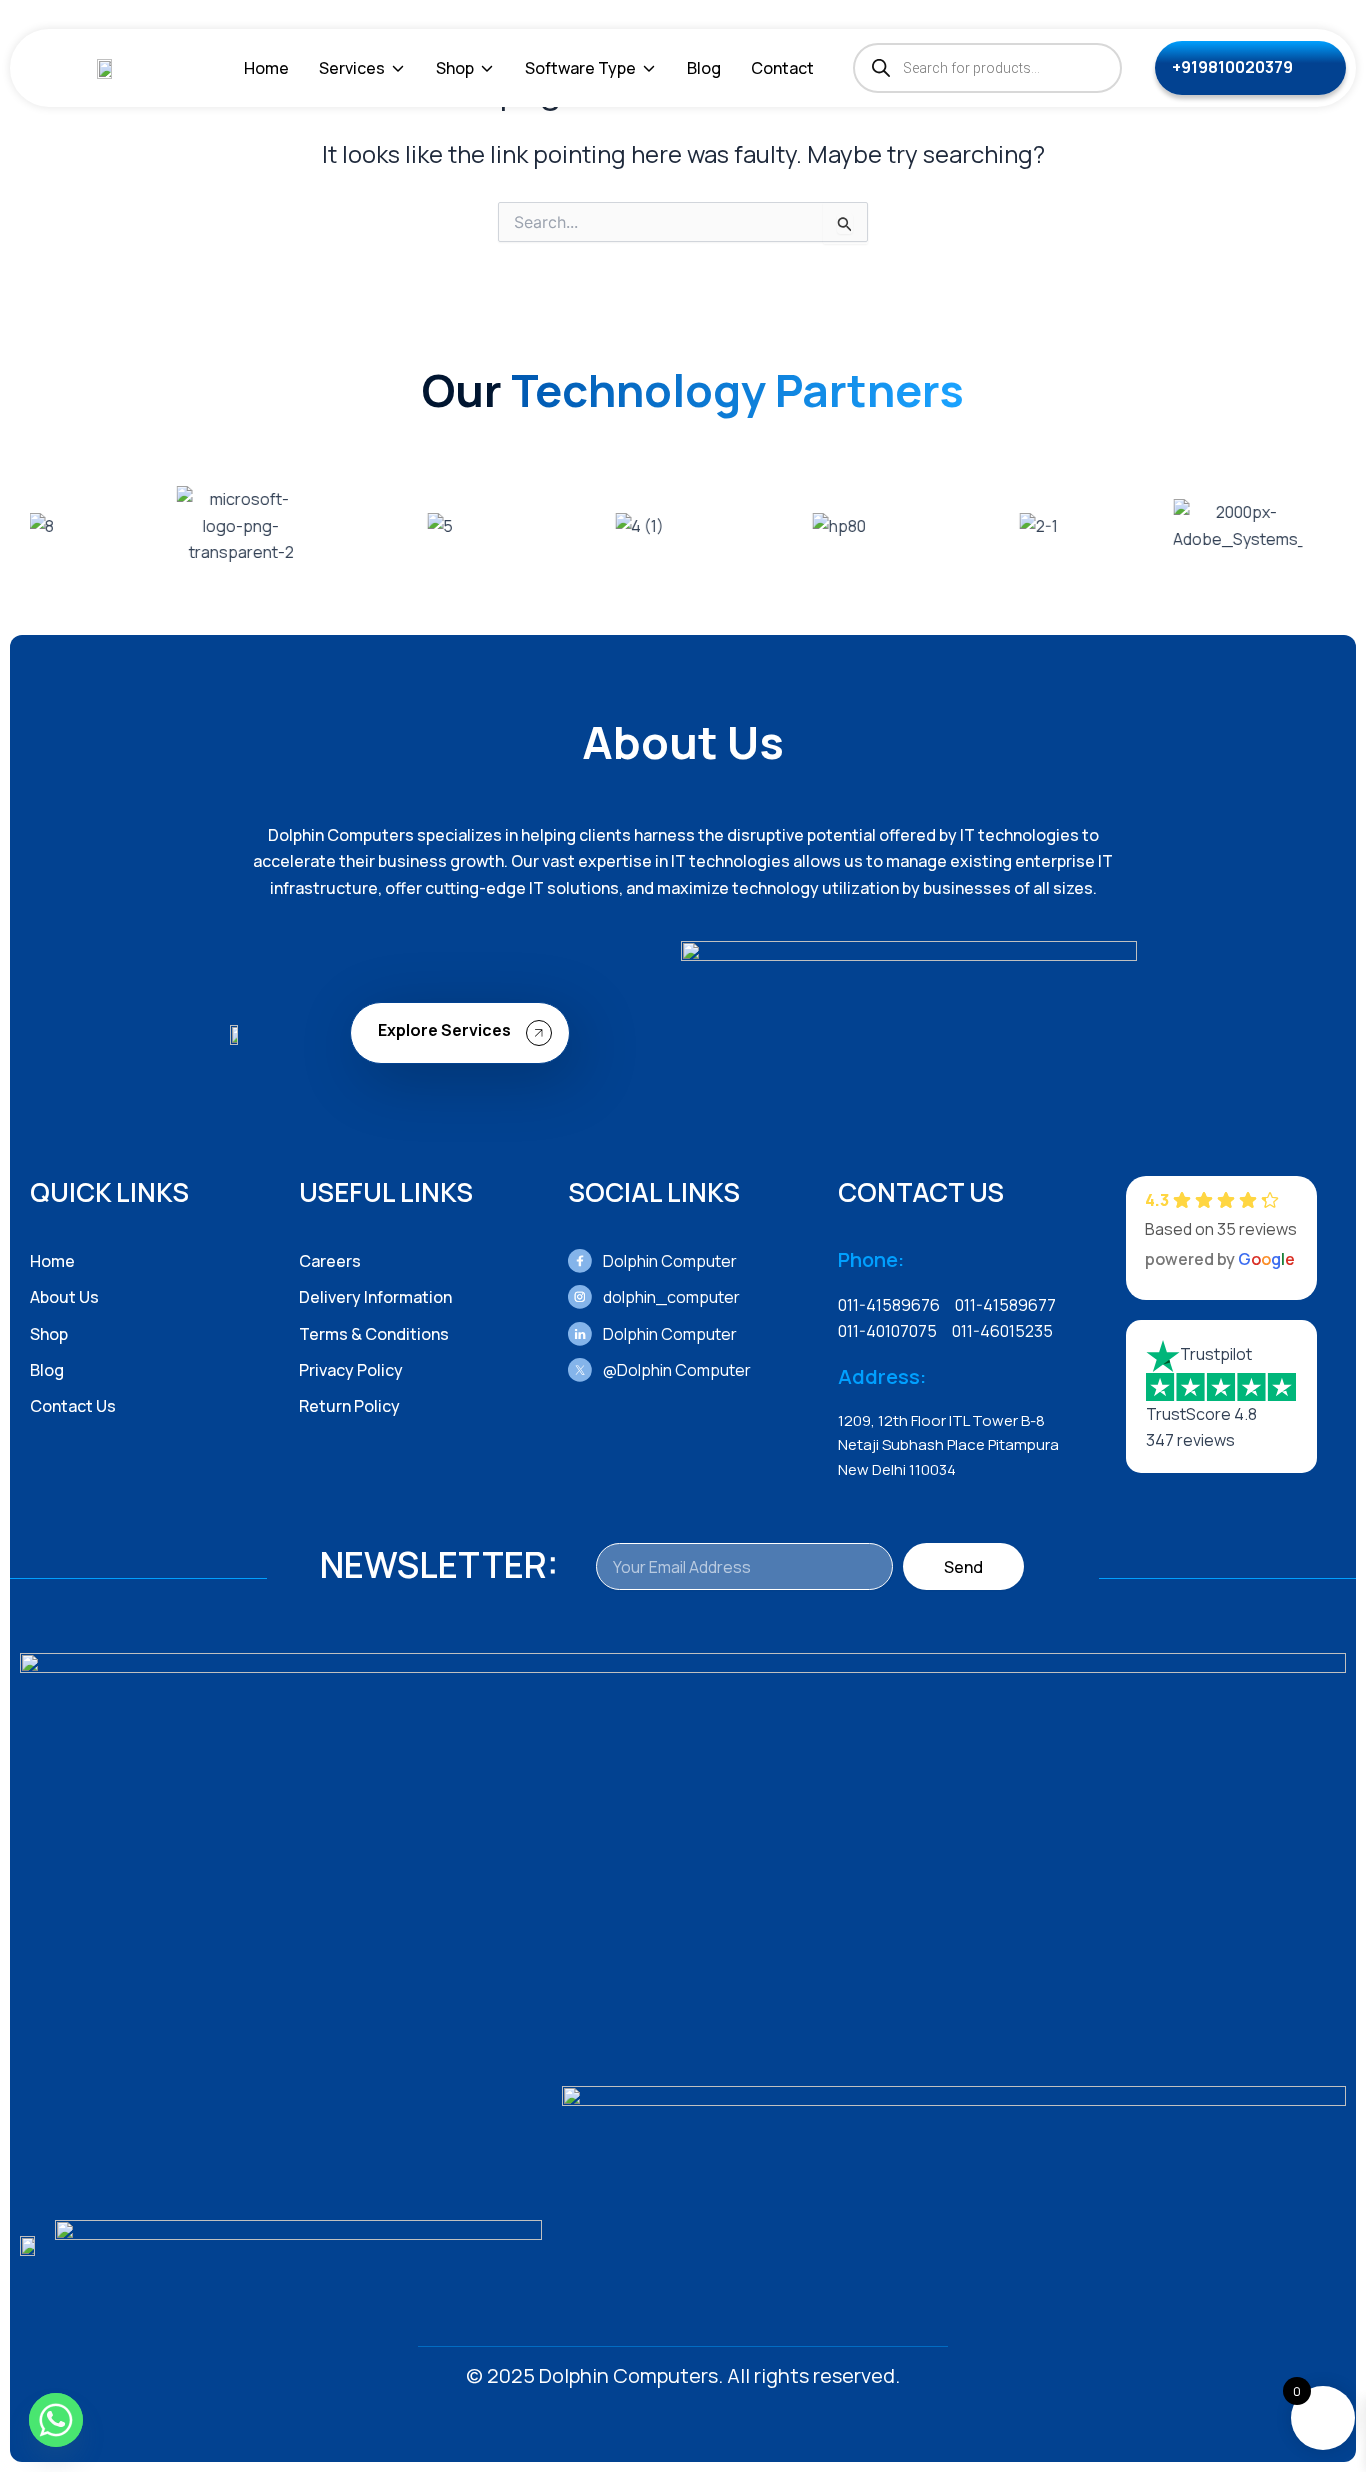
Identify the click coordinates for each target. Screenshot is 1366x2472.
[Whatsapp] (56, 2420)
